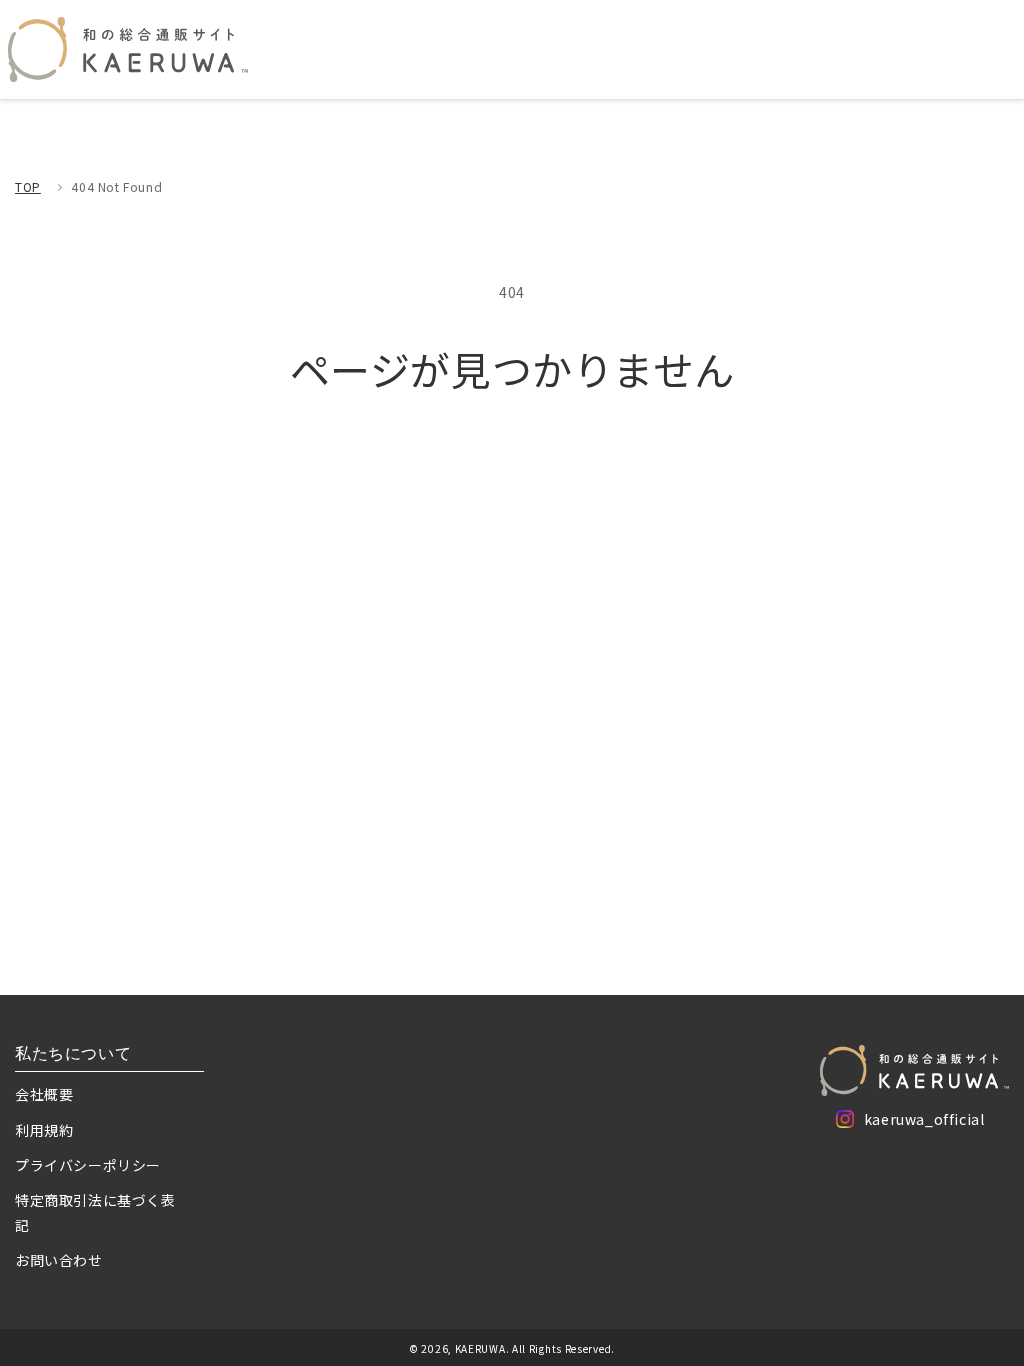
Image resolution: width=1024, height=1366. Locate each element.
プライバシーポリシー (88, 1165)
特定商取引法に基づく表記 (95, 1212)
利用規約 (44, 1130)
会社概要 (44, 1094)
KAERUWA (480, 1348)
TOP (28, 186)
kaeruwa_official (924, 1122)
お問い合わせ (59, 1260)
